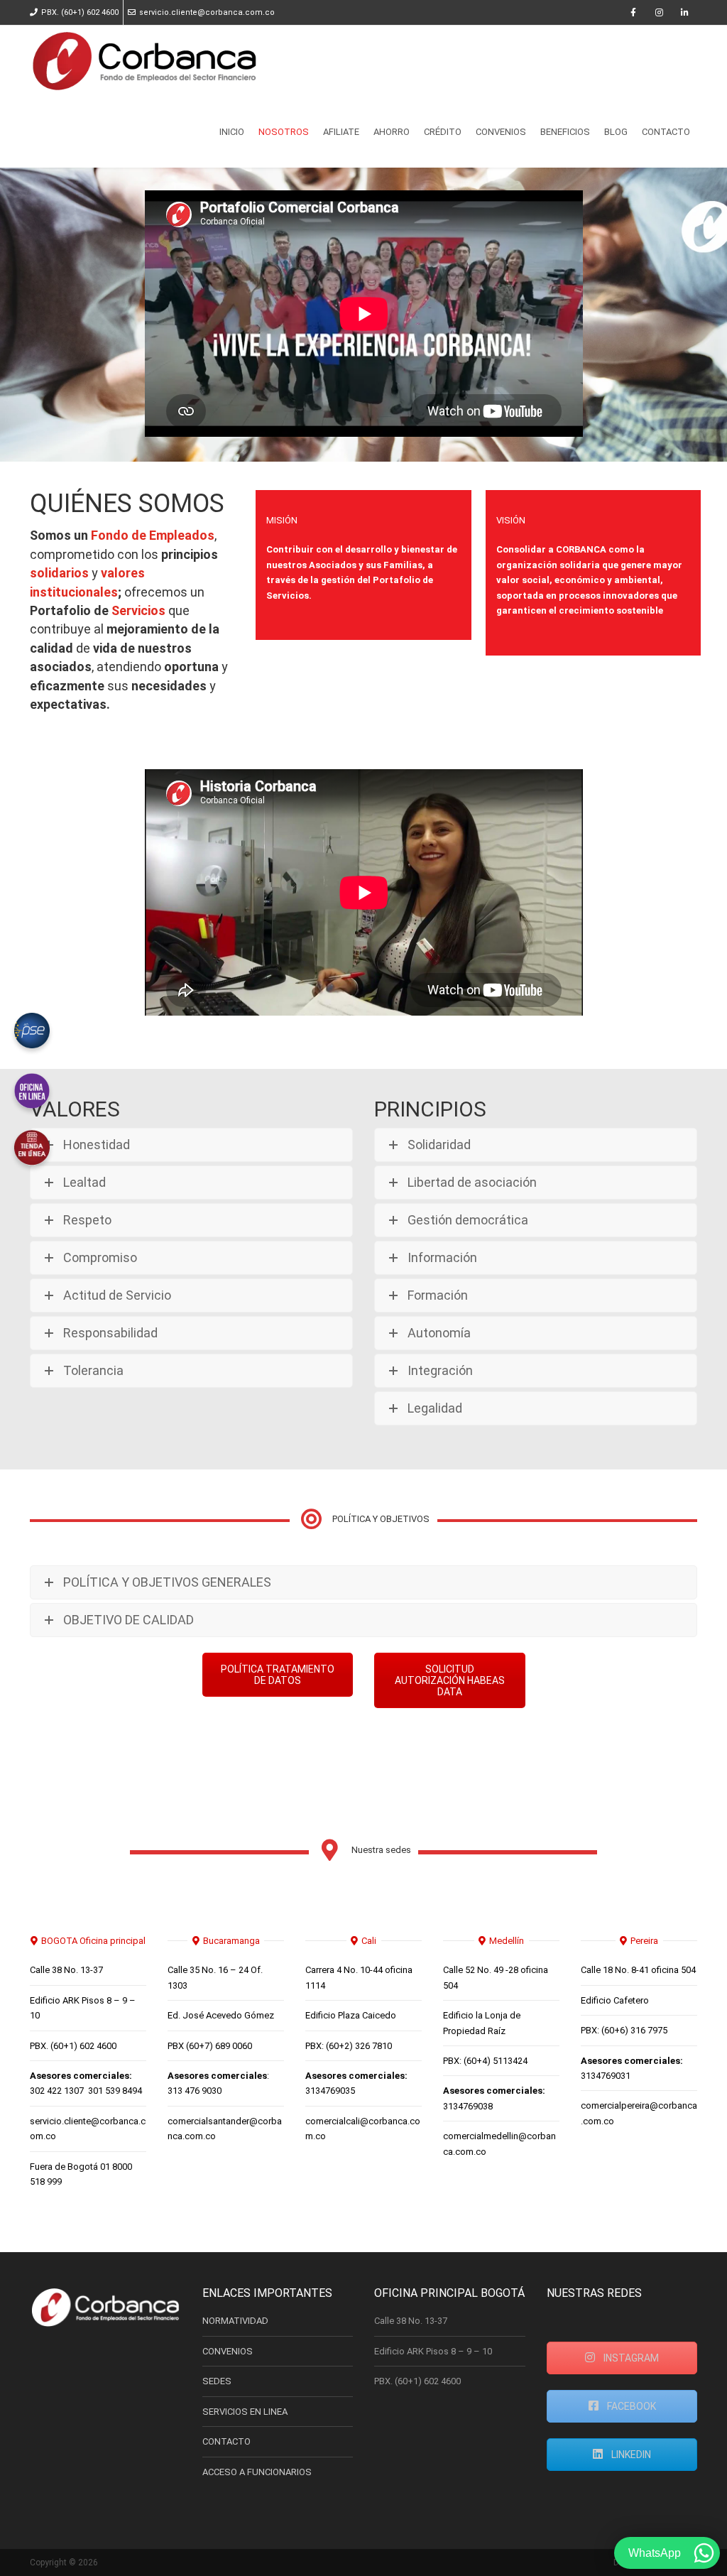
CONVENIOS (501, 132)
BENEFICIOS (565, 132)
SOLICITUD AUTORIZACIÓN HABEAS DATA (450, 1680)
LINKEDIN (630, 2455)
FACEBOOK (630, 2406)
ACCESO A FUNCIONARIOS (257, 2472)
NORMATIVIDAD (235, 2321)
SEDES (217, 2381)
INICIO (232, 132)
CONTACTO (666, 132)
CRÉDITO (443, 132)
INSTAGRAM (630, 2358)
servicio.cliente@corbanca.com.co (207, 12)
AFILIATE (341, 132)
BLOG (616, 132)
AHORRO (392, 132)
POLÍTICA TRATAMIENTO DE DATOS (278, 1675)
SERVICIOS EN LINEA (245, 2412)
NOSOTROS (284, 132)
